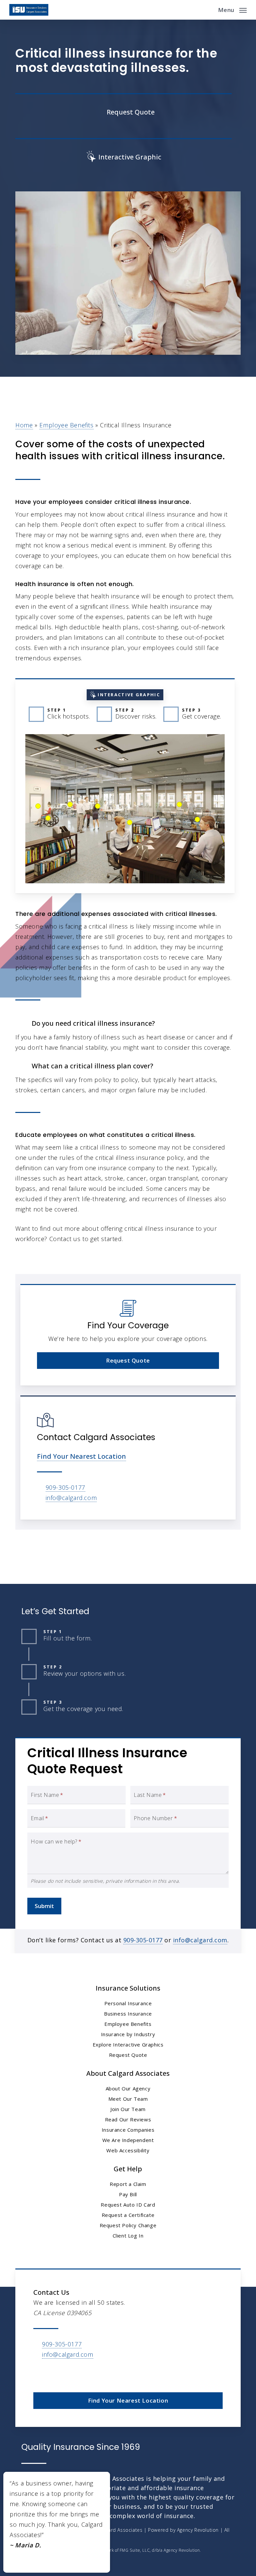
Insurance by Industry (128, 2034)
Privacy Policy (77, 2541)
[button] (232, 9)
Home (24, 425)
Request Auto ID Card (128, 2205)
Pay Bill (128, 2194)
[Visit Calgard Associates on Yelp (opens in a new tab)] (68, 2374)
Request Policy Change (128, 2225)
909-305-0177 (65, 1487)
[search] (208, 10)
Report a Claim (128, 2184)
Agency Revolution (198, 2530)
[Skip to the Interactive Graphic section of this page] (123, 156)
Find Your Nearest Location (81, 1456)
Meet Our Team (128, 2099)
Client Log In (128, 2236)
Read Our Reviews (128, 2119)
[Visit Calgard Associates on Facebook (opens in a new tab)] (39, 2374)
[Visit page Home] (29, 10)
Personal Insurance (128, 2003)
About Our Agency (128, 2088)
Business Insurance (128, 2014)
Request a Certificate (128, 2215)
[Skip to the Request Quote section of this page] (123, 111)
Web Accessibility (128, 2150)
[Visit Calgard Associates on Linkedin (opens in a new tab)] (54, 2374)
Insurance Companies (128, 2130)
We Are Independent (128, 2140)
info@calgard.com (71, 1498)
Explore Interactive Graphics (128, 2044)
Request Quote (128, 2055)
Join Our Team (128, 2109)
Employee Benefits (66, 425)
